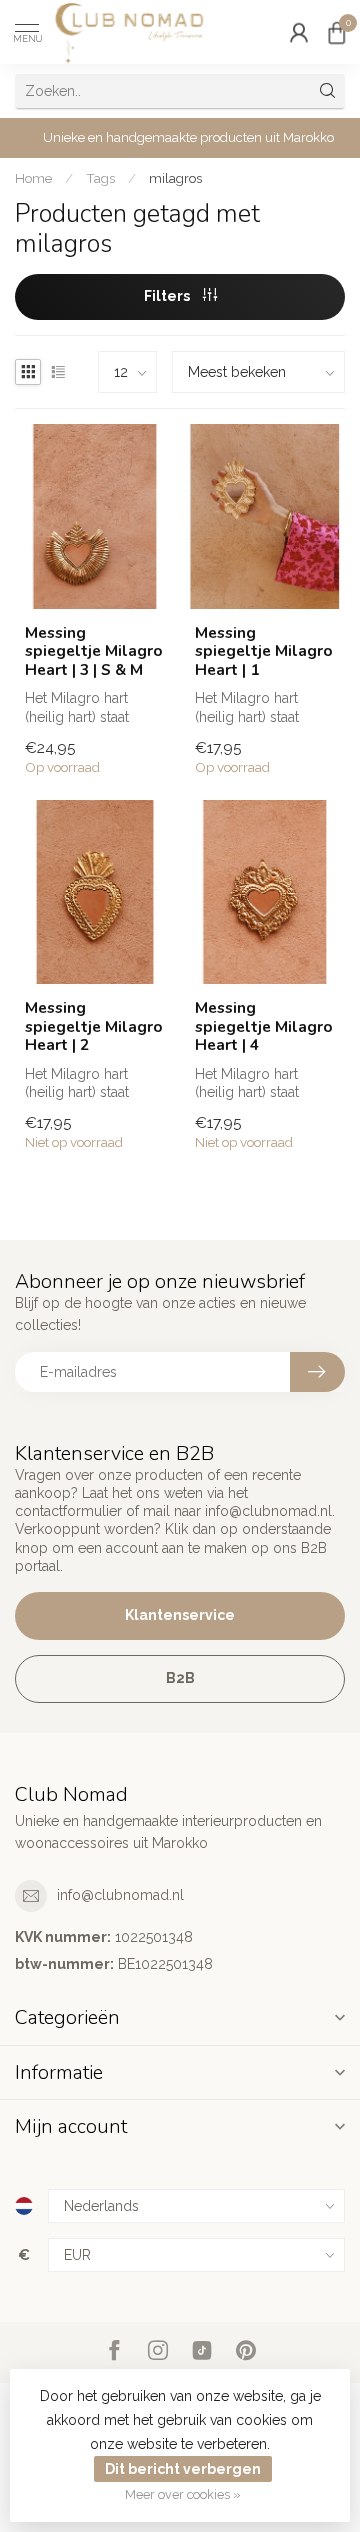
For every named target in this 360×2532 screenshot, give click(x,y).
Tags (100, 178)
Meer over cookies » (183, 2494)
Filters (168, 296)
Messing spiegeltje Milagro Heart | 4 (264, 1026)
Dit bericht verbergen (183, 2469)
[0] (337, 32)
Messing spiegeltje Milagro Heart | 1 (264, 651)
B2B (180, 1678)
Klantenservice (180, 1615)
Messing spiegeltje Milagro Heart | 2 (94, 1026)
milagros (175, 178)
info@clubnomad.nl (120, 1895)
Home (33, 178)
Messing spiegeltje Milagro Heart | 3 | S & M (94, 651)
